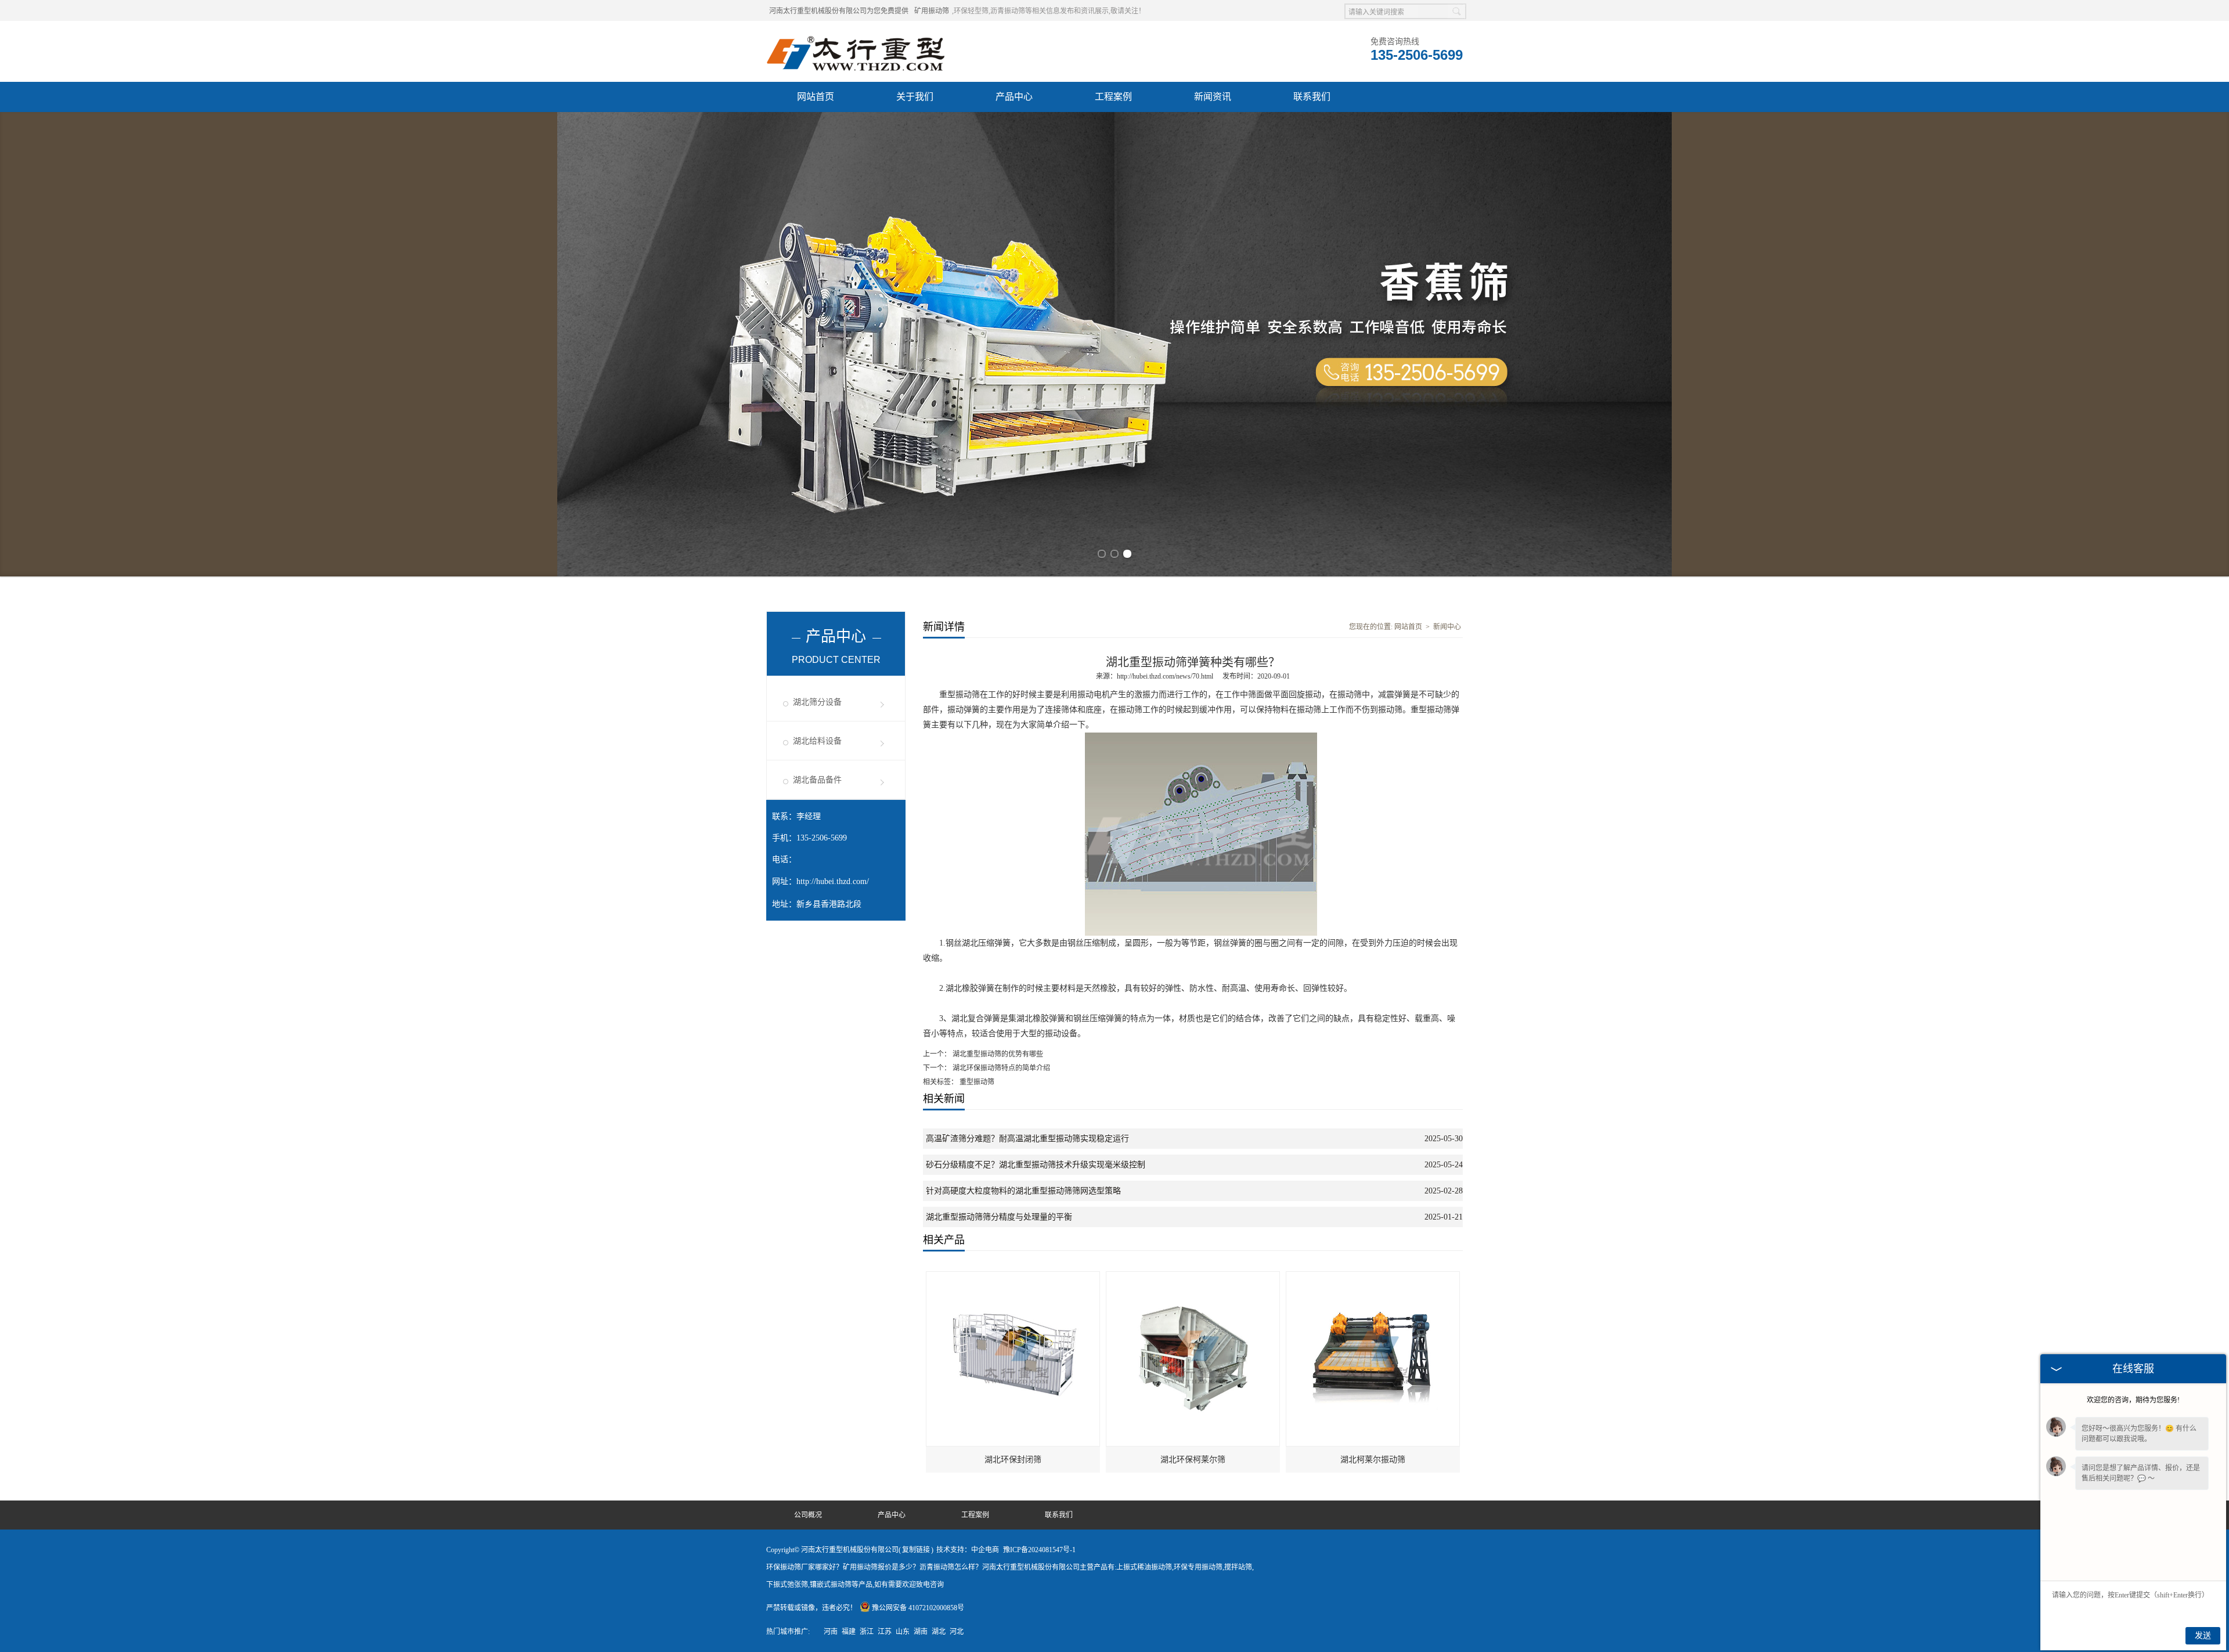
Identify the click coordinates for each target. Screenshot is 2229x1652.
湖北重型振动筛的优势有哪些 (997, 1054)
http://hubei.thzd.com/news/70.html (1165, 676)
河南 (831, 1632)
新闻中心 (1447, 627)
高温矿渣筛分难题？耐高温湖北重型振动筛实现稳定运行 (1027, 1139)
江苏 (885, 1632)
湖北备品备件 (817, 780)
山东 (903, 1632)
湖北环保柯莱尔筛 (1193, 1460)
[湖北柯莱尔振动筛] (1373, 1277)
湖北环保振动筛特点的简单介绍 (1000, 1068)
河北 (957, 1632)
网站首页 (816, 97)
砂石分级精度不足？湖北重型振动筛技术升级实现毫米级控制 (1036, 1165)
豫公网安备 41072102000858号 (918, 1608)
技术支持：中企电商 (968, 1550)
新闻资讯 (1213, 97)
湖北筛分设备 (817, 702)
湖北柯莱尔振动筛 (1373, 1460)
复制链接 (916, 1550)
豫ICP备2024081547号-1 (1039, 1550)
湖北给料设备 (817, 741)
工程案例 (1113, 97)
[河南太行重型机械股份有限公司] (857, 35)
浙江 (867, 1632)
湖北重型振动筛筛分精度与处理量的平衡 (999, 1217)
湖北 (939, 1632)
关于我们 (915, 97)
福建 (849, 1632)
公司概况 (808, 1515)
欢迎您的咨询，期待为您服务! (2133, 1400)
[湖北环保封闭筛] (1013, 1277)
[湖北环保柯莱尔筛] (1193, 1277)
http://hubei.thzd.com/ (833, 881)
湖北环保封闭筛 (1013, 1460)
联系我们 (1312, 97)
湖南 (921, 1632)
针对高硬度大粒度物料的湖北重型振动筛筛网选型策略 (1023, 1191)
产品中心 (1014, 97)
